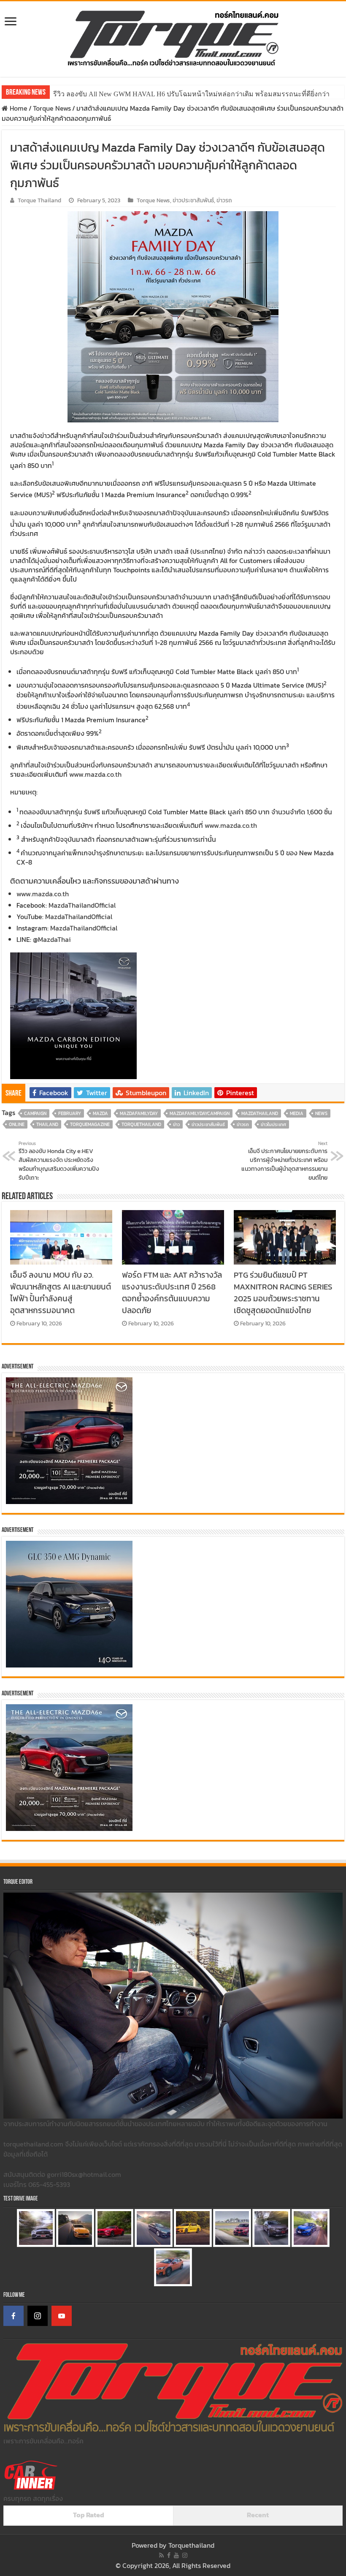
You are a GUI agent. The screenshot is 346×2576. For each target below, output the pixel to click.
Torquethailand (191, 2545)
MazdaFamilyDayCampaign (200, 1113)
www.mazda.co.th (95, 774)
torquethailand (141, 1124)
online (17, 1124)
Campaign (35, 1113)
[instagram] (185, 2555)
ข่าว (176, 1124)
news (321, 1113)
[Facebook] (14, 2316)
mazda (100, 1113)
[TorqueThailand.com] (173, 37)
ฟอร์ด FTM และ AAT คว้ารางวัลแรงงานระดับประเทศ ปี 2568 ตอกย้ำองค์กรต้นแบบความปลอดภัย (172, 1292)
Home (18, 108)
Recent (258, 2515)
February (70, 1113)
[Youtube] (176, 2555)
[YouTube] (62, 2316)
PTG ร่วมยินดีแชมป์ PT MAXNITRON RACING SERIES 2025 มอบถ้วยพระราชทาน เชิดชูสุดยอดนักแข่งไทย (283, 1292)
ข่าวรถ (224, 200)
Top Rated (89, 2515)
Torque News (52, 108)
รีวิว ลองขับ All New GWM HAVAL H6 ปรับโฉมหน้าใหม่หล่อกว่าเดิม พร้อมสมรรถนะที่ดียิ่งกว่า (191, 94)
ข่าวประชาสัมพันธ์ (193, 200)
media (297, 1113)
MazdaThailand (260, 1113)
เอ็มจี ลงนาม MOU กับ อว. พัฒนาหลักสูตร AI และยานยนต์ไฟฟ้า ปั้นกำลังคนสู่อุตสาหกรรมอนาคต (61, 1292)
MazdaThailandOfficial (82, 905)
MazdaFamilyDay (139, 1113)
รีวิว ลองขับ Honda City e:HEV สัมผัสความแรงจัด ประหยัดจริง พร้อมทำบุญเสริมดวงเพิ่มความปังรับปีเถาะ (59, 1161)
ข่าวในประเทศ (273, 1124)
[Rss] (161, 2555)
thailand (47, 1124)
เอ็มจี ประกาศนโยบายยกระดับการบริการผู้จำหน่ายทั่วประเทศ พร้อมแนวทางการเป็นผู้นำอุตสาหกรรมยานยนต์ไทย (284, 1161)
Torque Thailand (39, 200)
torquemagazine (90, 1124)
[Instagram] (38, 2316)
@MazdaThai (52, 939)
